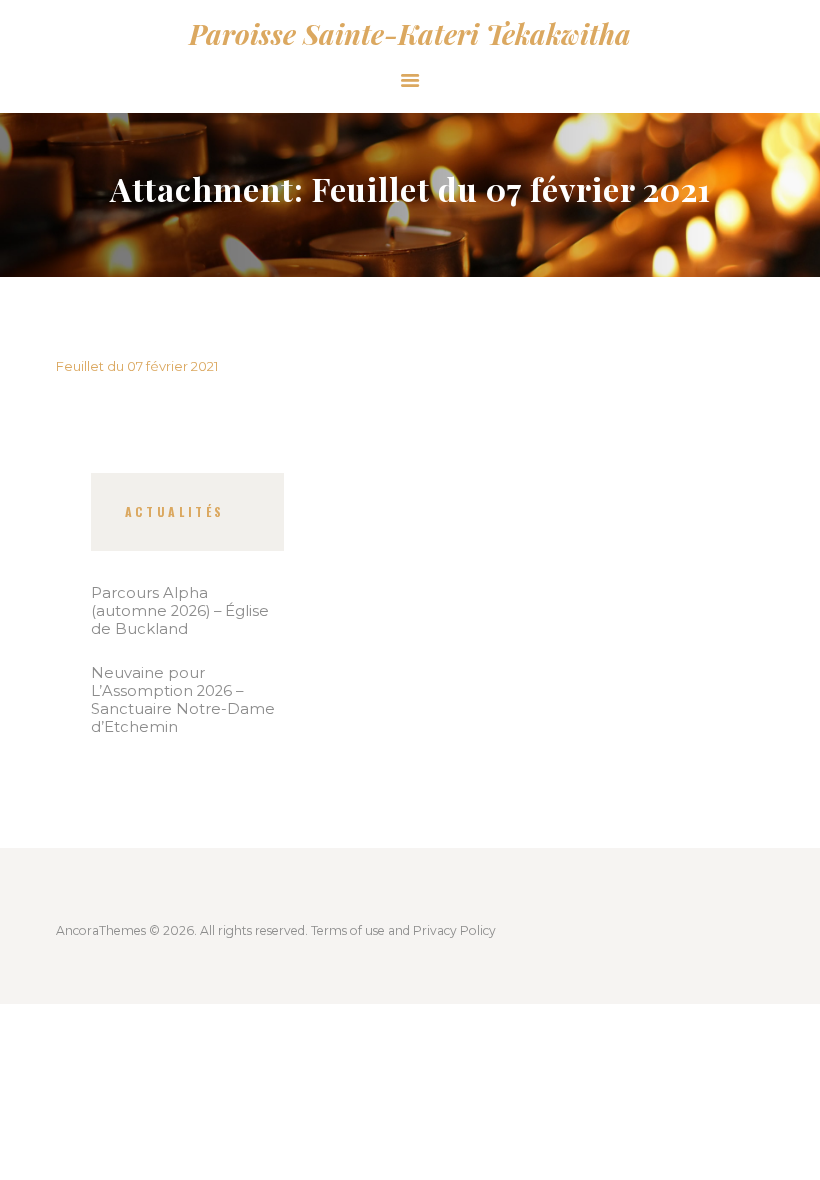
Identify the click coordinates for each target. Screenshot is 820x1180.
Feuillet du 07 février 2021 (137, 366)
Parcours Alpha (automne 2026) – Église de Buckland (180, 611)
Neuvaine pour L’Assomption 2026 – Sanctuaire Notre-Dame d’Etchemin (183, 700)
